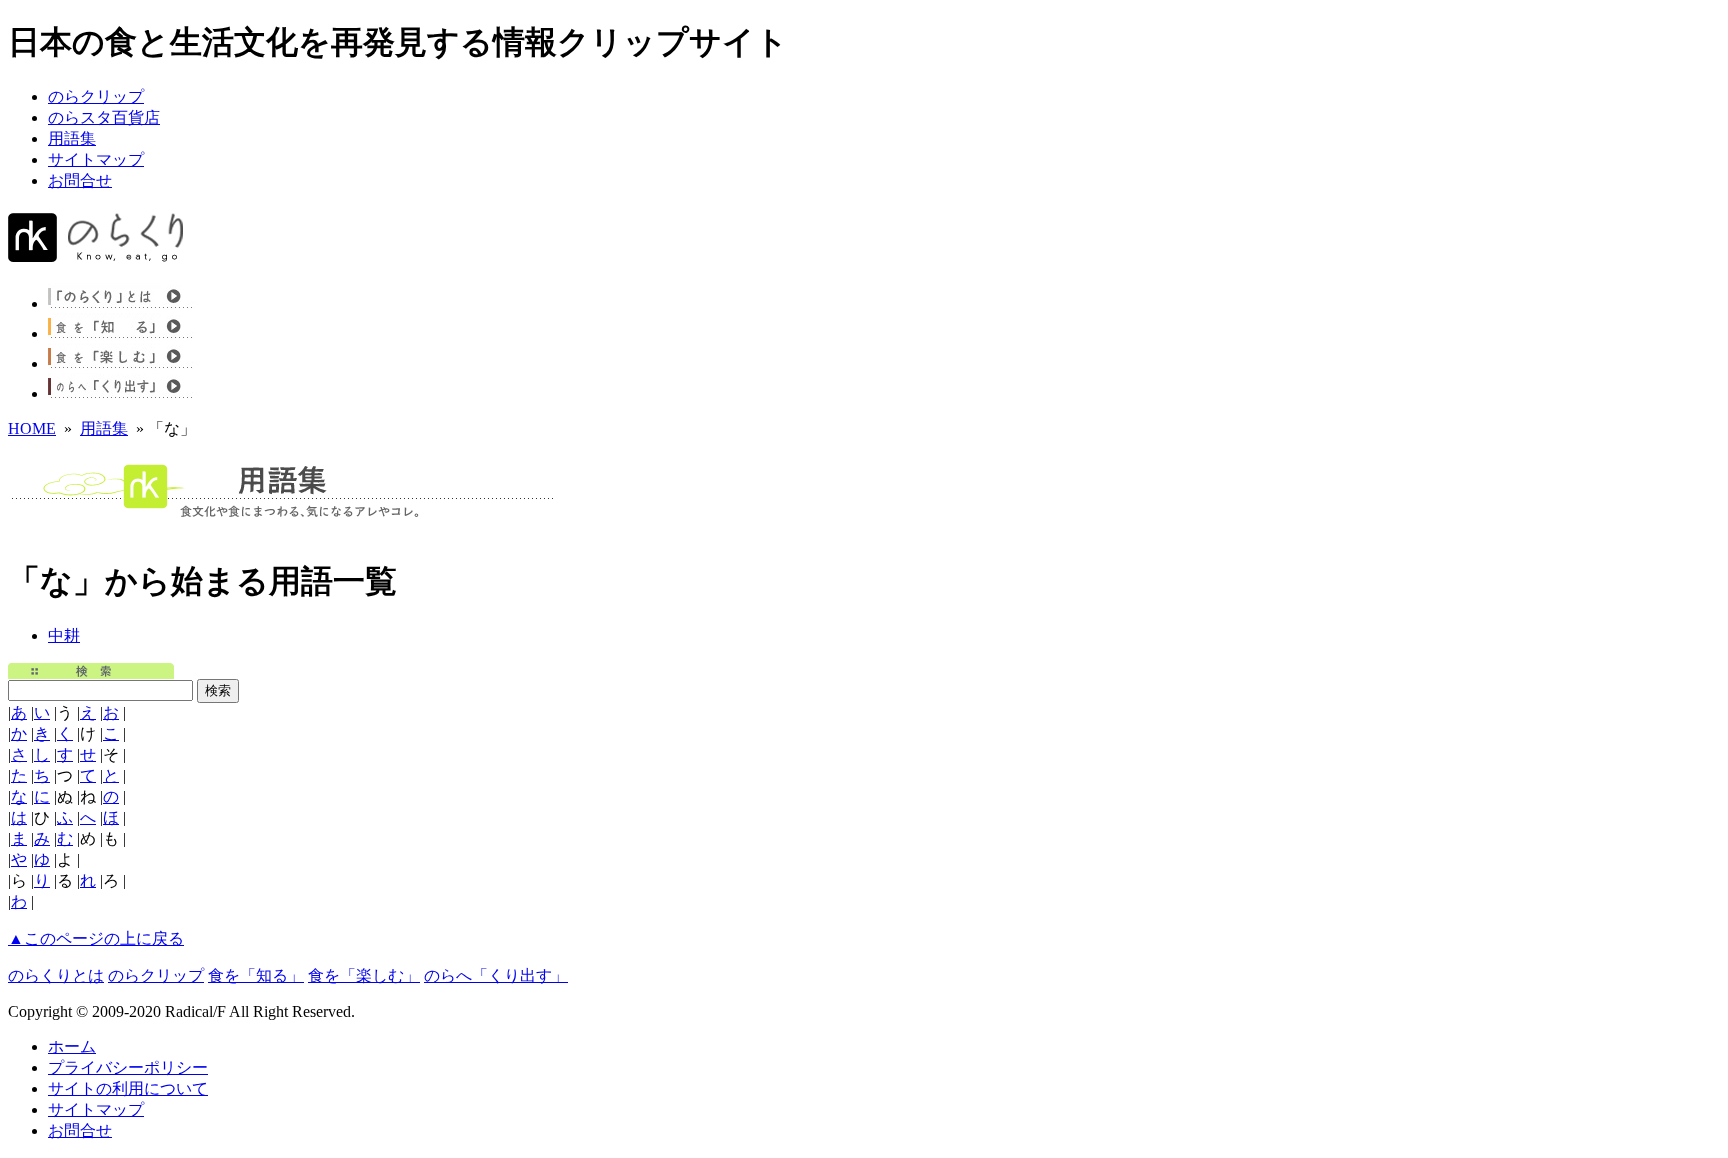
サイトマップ (96, 159)
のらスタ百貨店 (104, 117)
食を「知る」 (256, 975)
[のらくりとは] (133, 303)
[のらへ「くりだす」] (133, 393)
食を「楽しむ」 (364, 975)
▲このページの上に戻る (96, 938)
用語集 (72, 138)
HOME (32, 428)
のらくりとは (56, 975)
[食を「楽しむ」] (133, 363)
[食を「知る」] (133, 333)
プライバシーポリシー (128, 1067)
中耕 (64, 635)
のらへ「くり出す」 (496, 975)
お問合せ (80, 180)
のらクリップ (96, 96)
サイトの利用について (128, 1088)
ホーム (72, 1046)
